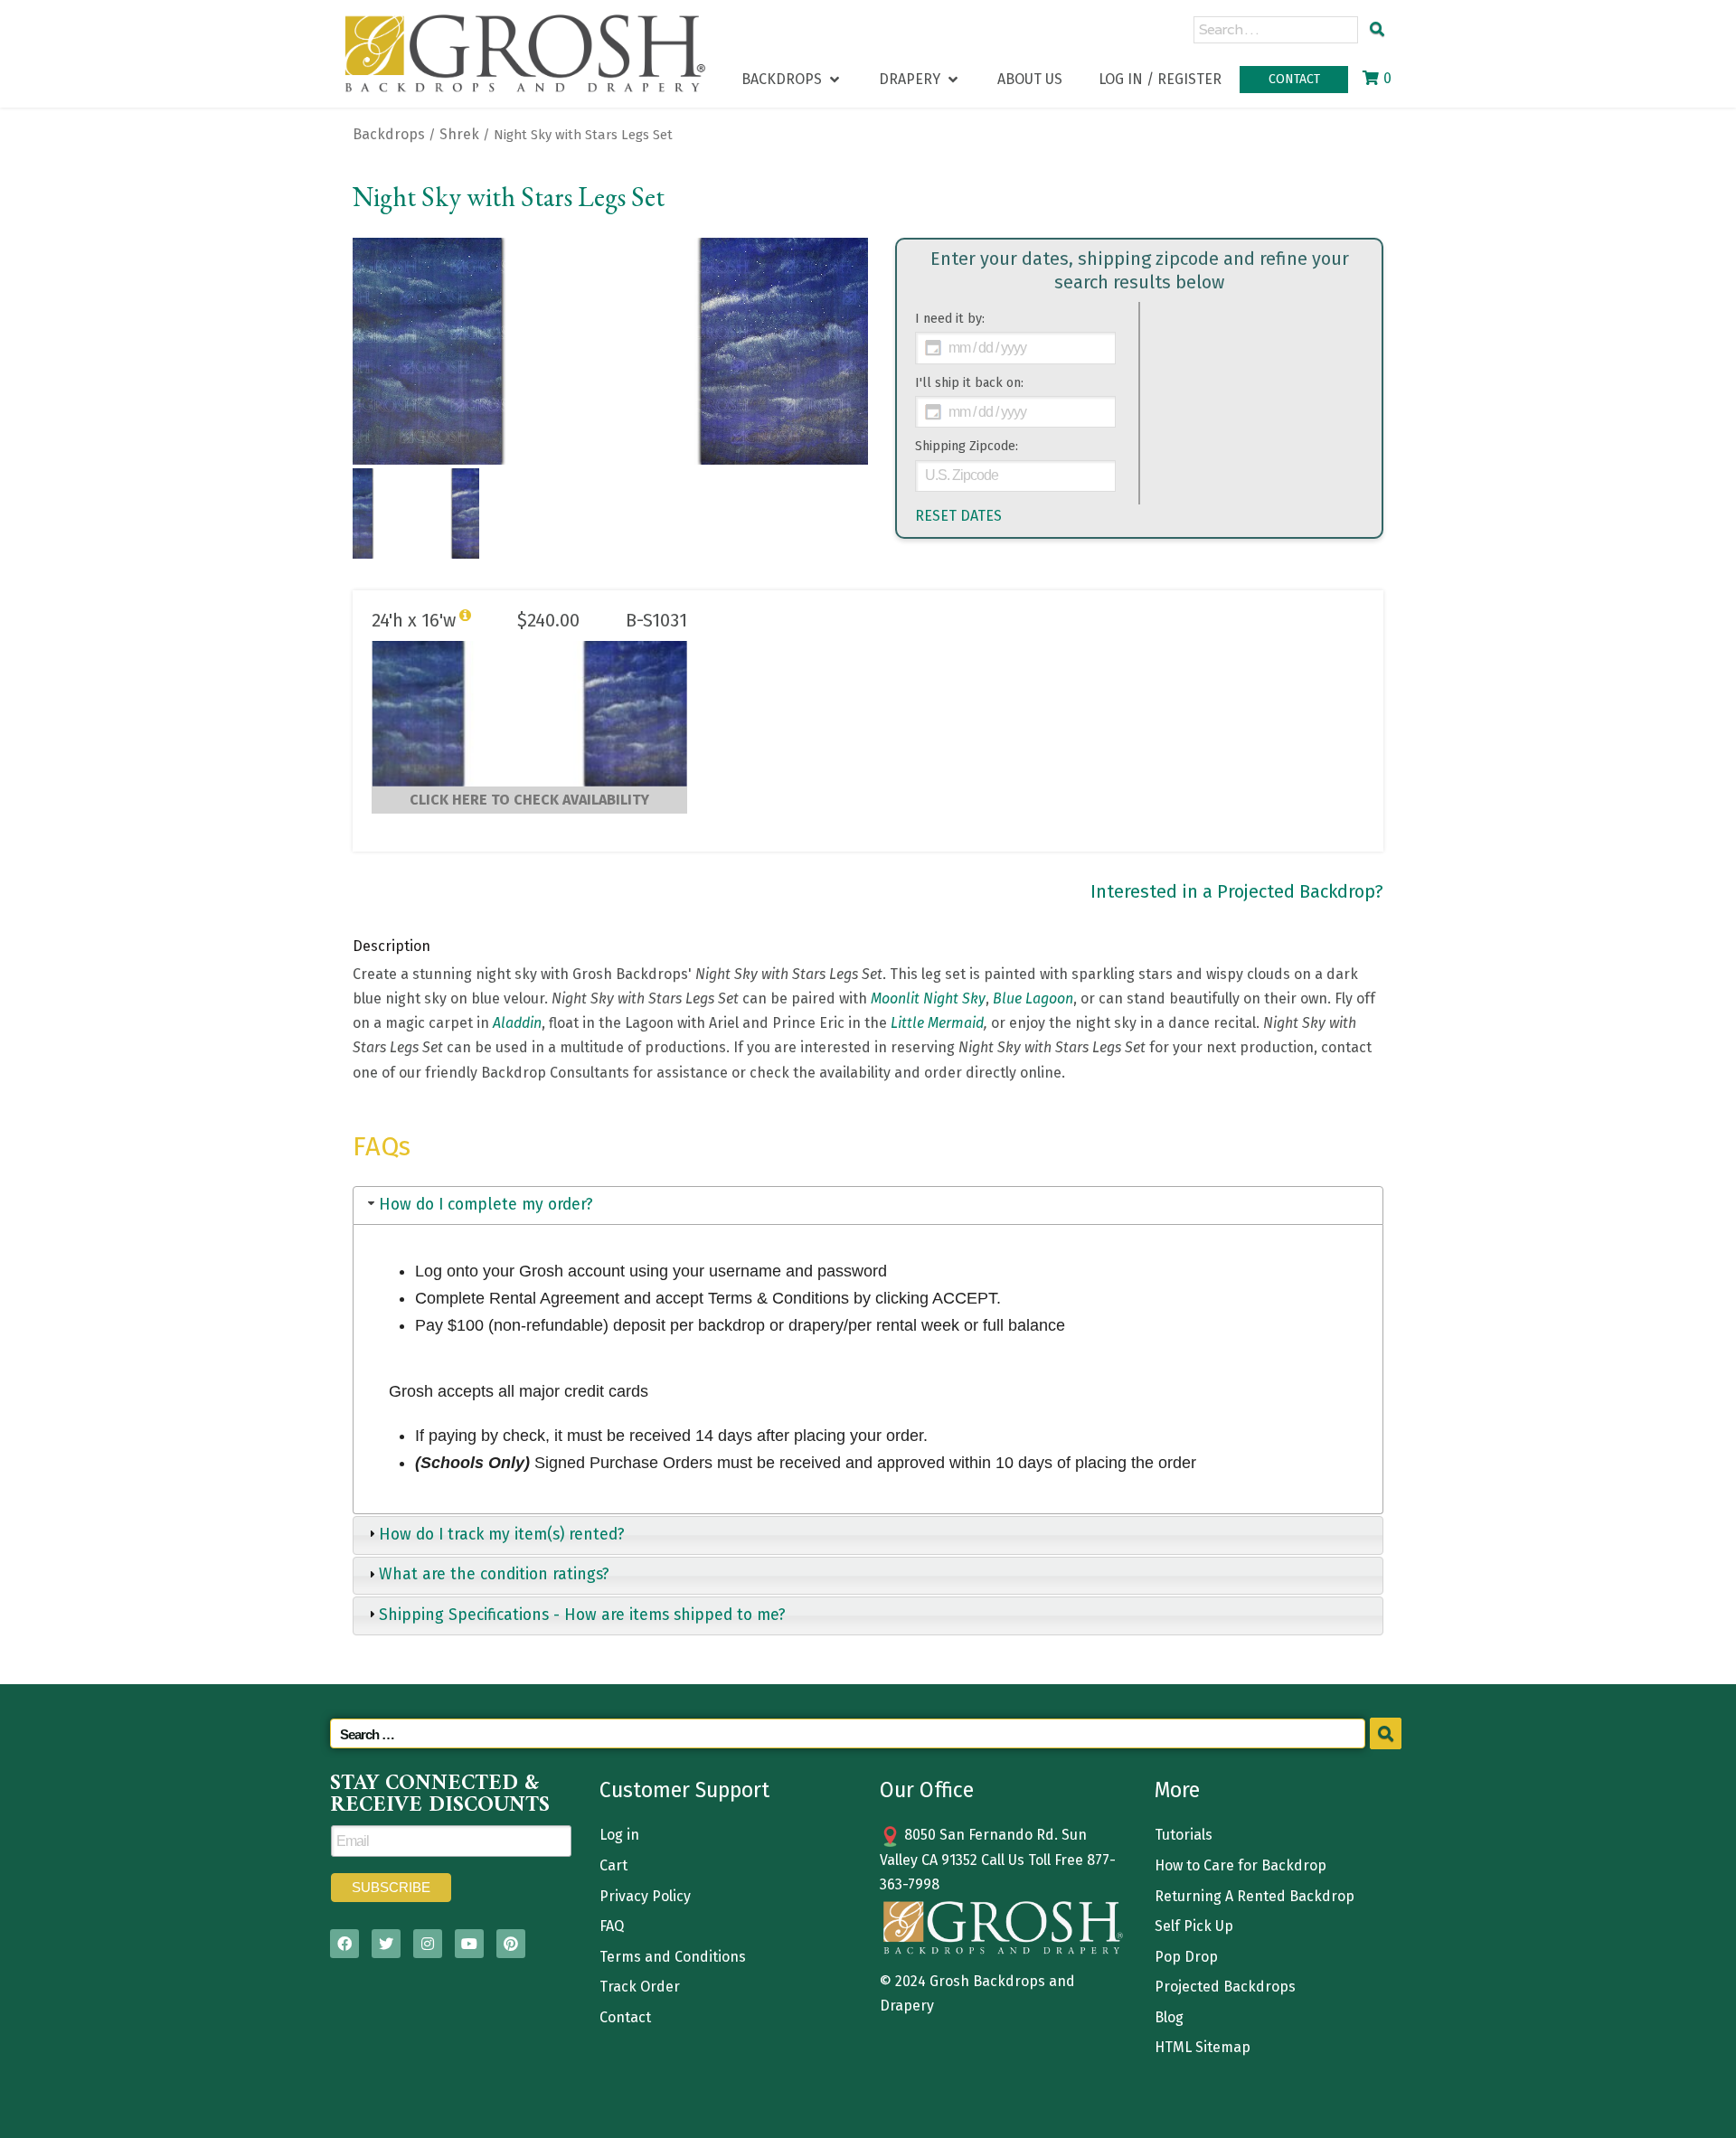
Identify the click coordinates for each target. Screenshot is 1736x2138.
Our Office (927, 1790)
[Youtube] (469, 1944)
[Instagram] (428, 1944)
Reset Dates (958, 516)
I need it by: (950, 319)
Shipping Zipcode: (967, 446)
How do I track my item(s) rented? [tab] (502, 1535)
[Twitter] (386, 1944)
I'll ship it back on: (969, 383)
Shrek (459, 134)
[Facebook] (344, 1944)
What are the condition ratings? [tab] (494, 1574)
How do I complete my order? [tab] (486, 1205)
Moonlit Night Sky (928, 998)
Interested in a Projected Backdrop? (1237, 891)
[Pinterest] (511, 1944)
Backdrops (389, 134)
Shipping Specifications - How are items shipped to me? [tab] (582, 1615)
